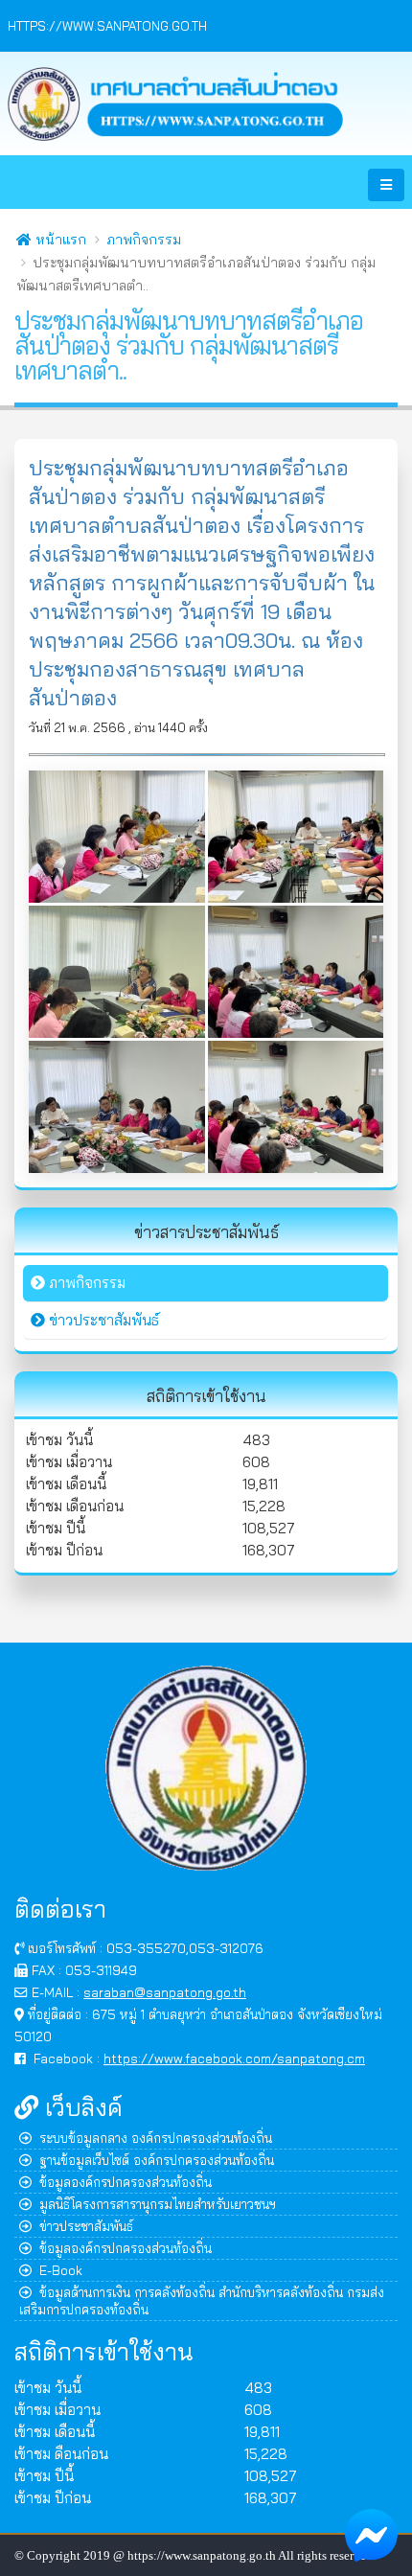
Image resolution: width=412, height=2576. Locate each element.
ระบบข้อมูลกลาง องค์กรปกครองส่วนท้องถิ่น (156, 2138)
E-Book (61, 2270)
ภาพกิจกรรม (144, 240)
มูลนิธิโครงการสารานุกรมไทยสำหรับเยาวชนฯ (158, 2204)
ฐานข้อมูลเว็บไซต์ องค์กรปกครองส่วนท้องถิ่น (157, 2160)
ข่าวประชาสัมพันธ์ (86, 2226)
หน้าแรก (59, 240)
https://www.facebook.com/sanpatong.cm (234, 2058)
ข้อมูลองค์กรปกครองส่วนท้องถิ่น (126, 2182)
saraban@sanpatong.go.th (165, 1992)
